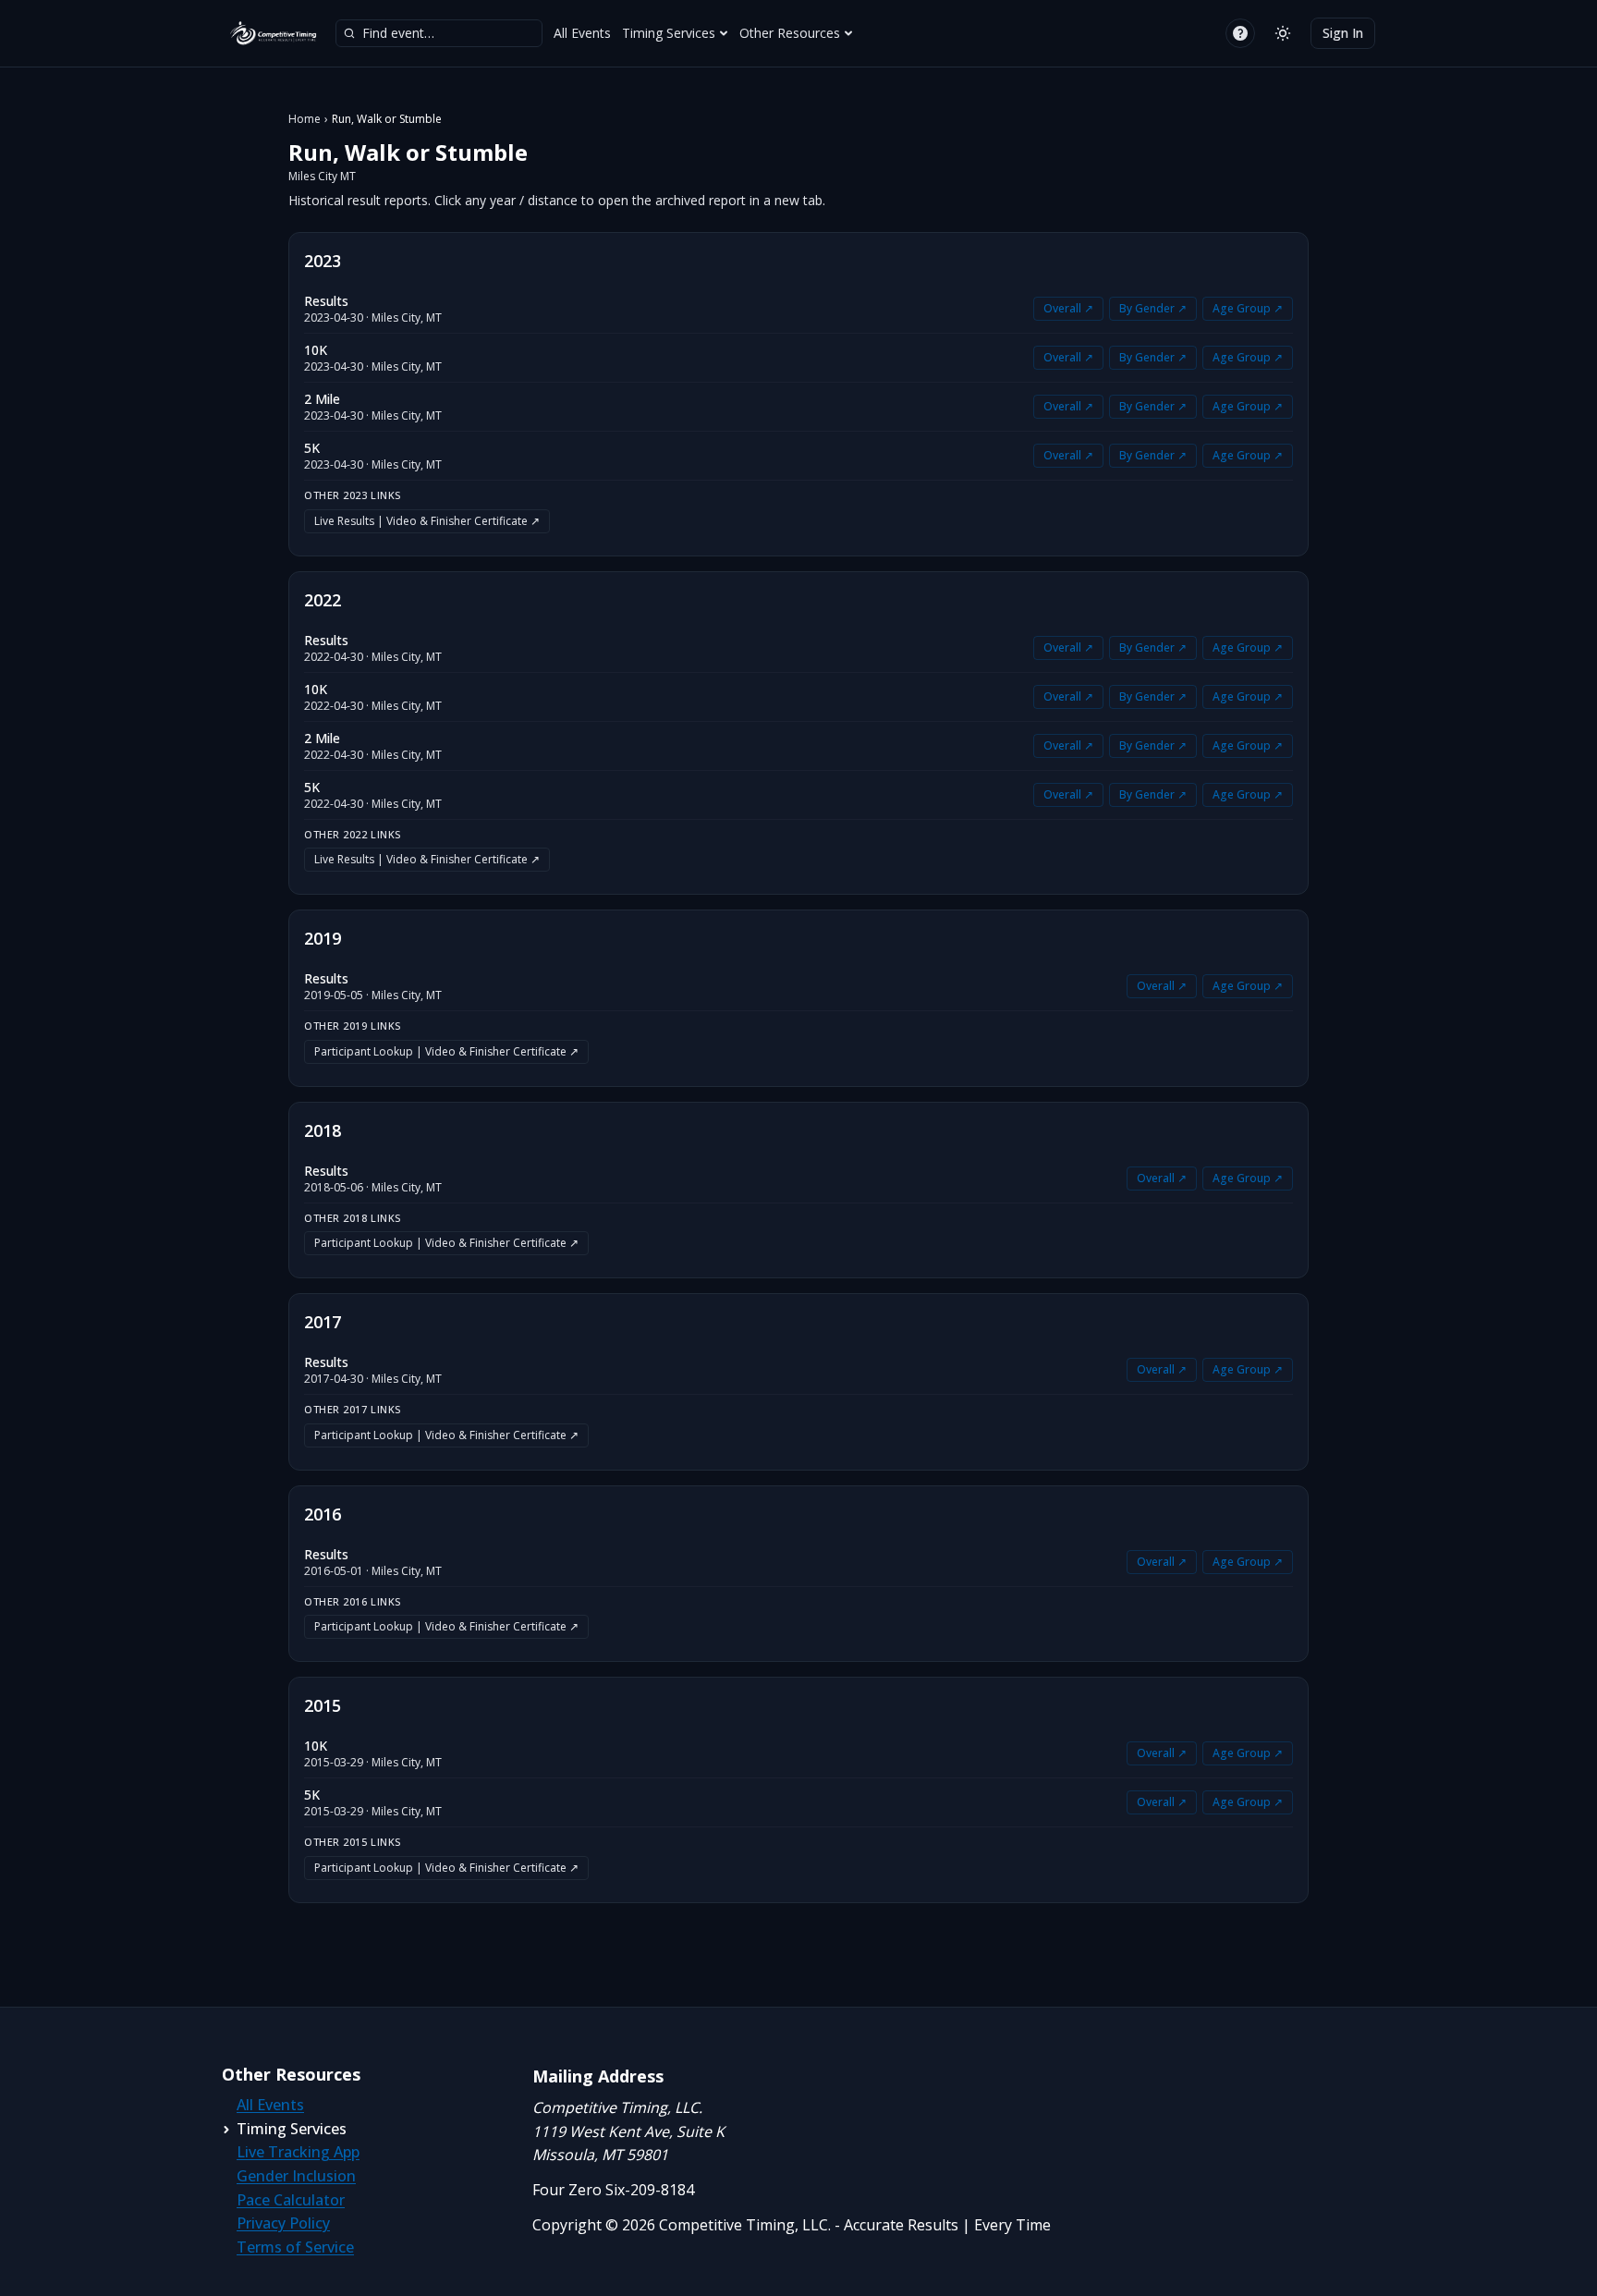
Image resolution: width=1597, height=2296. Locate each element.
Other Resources (790, 33)
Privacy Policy (283, 2223)
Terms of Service (295, 2247)
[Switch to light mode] (1283, 33)
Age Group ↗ (1248, 308)
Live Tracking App (298, 2152)
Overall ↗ (1068, 308)
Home (305, 119)
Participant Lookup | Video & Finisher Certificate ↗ (446, 1051)
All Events (582, 33)
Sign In (1343, 33)
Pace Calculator (291, 2200)
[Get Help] (1240, 33)
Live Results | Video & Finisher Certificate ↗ (427, 521)
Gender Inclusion (296, 2176)
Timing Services (669, 33)
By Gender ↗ (1153, 308)
